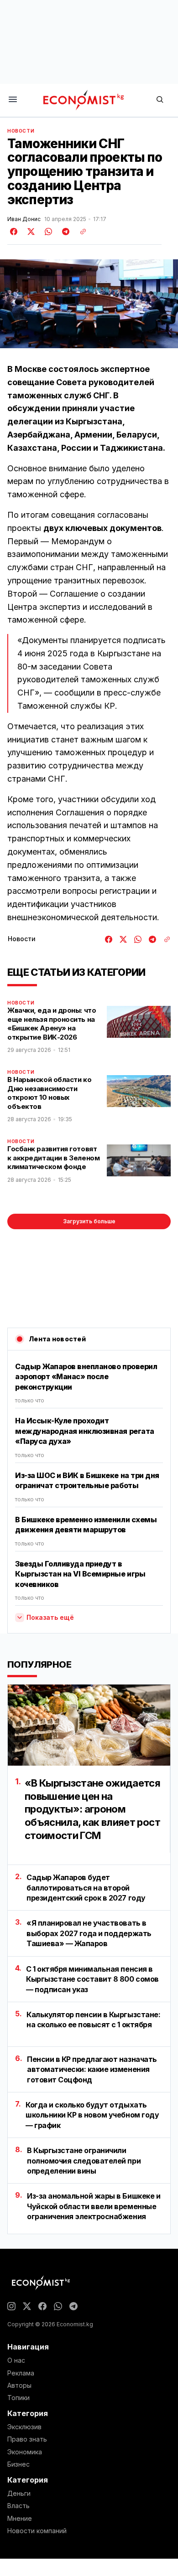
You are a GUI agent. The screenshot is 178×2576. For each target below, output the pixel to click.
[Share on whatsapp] (47, 232)
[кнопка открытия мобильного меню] (13, 100)
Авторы (19, 2385)
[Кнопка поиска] (160, 100)
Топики (18, 2398)
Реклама (21, 2373)
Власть (18, 2506)
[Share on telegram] (64, 232)
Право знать (27, 2439)
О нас (16, 2360)
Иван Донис (24, 219)
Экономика (25, 2452)
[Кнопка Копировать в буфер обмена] (80, 232)
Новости (21, 131)
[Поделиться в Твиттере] (30, 232)
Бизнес (18, 2464)
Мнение (20, 2519)
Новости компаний (37, 2531)
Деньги (19, 2494)
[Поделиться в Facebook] (14, 232)
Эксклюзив (24, 2427)
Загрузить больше (89, 1221)
